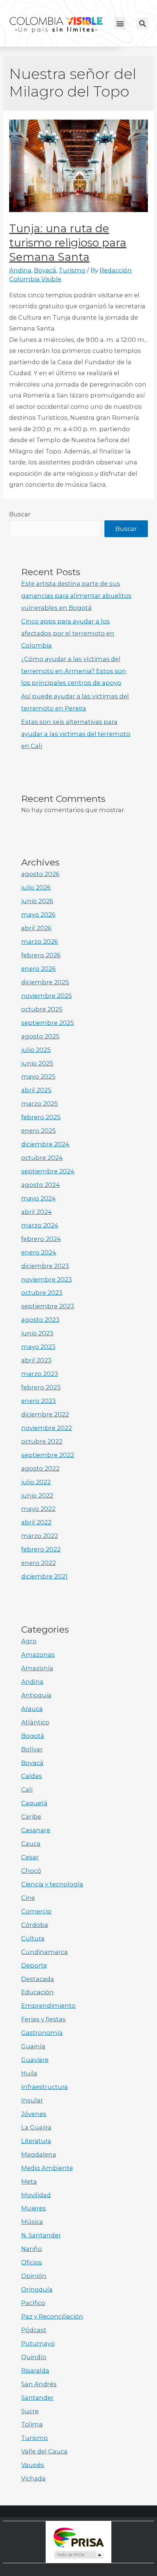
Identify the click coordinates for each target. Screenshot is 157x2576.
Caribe (31, 1817)
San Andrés (39, 2384)
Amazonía (37, 1668)
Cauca (31, 1844)
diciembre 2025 (45, 982)
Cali (27, 1789)
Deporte (34, 1965)
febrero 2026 (41, 955)
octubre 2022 (42, 1441)
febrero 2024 (41, 1239)
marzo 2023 (40, 1374)
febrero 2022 (41, 1549)
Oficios (32, 2262)
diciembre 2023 (45, 1266)
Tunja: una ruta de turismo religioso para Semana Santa (68, 243)
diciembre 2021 (44, 1576)
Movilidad (36, 2195)
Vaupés (33, 2465)
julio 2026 (36, 887)
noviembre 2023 (47, 1279)
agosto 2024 (41, 1185)
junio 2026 (37, 901)
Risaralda (35, 2371)
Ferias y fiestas (43, 2019)
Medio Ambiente (47, 2168)
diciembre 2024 (45, 1144)
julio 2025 (36, 1050)
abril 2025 (36, 1090)
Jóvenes (34, 2114)
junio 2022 (37, 1496)
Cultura (33, 1938)
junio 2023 (37, 1333)
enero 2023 (39, 1401)
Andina (20, 270)
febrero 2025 (41, 1117)
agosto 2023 (40, 1320)
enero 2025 (39, 1131)
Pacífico (33, 2303)
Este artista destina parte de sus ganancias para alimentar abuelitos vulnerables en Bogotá (76, 596)
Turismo (72, 270)
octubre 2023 (42, 1293)
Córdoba (35, 1925)
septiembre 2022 (48, 1455)
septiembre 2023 (48, 1306)
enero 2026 (39, 969)
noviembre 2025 (47, 996)
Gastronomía (42, 2033)
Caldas (32, 1776)
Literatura (36, 2141)
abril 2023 (36, 1360)
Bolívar (32, 1749)
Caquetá (34, 1803)
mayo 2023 (38, 1347)
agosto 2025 (40, 1036)
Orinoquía (37, 2289)
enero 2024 (39, 1252)
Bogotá (33, 1736)
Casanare (36, 1830)
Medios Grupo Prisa (79, 2555)
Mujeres (34, 2208)
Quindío (34, 2357)
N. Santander (41, 2235)
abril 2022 (36, 1522)
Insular (32, 2100)
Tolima (32, 2424)
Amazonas (38, 1655)
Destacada (38, 1979)
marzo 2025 (40, 1104)
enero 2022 (39, 1563)
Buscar (20, 514)
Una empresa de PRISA (78, 2537)
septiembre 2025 (48, 1023)
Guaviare (35, 2060)
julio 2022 (36, 1482)
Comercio (36, 1911)
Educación (37, 1992)
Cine (28, 1898)
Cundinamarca (45, 1952)
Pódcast (34, 2330)
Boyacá (45, 270)
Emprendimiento (48, 2006)
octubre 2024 (42, 1158)
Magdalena (39, 2154)
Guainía (33, 2046)
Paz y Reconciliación (52, 2316)
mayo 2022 (38, 1509)
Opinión (34, 2276)
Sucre (30, 2411)
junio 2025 (37, 1063)
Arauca (32, 1709)
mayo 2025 (38, 1076)
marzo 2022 (40, 1536)
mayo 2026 (38, 914)
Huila (29, 2073)
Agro (29, 1641)
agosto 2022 (40, 1468)
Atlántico (35, 1722)
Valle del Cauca (44, 2451)
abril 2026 (36, 928)
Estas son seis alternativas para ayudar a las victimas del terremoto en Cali (76, 734)
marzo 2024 (40, 1225)
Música (32, 2222)
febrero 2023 (41, 1387)
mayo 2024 (39, 1198)
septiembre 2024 (48, 1171)
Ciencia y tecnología (52, 1884)
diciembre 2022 (45, 1414)
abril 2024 (37, 1212)
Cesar (30, 1857)
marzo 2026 (40, 942)
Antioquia (36, 1695)
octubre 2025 (42, 1009)
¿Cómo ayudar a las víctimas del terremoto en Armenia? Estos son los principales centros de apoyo (74, 671)
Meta (29, 2181)
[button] (120, 23)
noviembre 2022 (47, 1428)
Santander (37, 2398)
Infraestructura (45, 2087)
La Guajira (36, 2127)
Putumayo (38, 2343)
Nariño (32, 2249)
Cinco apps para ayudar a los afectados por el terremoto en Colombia (68, 633)
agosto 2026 (40, 874)
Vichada (33, 2478)
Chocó (31, 1871)
